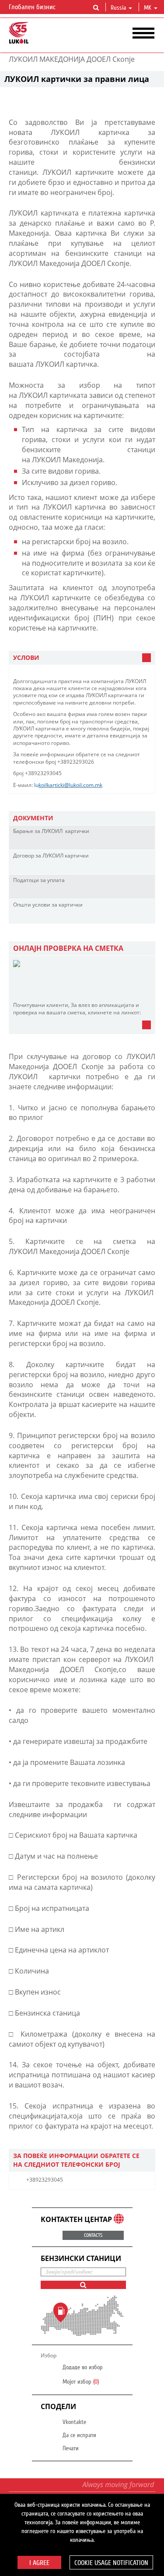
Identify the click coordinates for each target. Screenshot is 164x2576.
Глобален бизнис (33, 7)
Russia (118, 8)
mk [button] (148, 8)
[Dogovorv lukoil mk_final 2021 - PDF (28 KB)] (133, 868)
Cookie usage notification (111, 2563)
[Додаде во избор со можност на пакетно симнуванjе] (146, 843)
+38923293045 (45, 2180)
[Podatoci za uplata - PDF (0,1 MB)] (133, 892)
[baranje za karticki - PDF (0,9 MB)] (133, 843)
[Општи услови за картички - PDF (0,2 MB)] (133, 917)
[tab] (82, 658)
